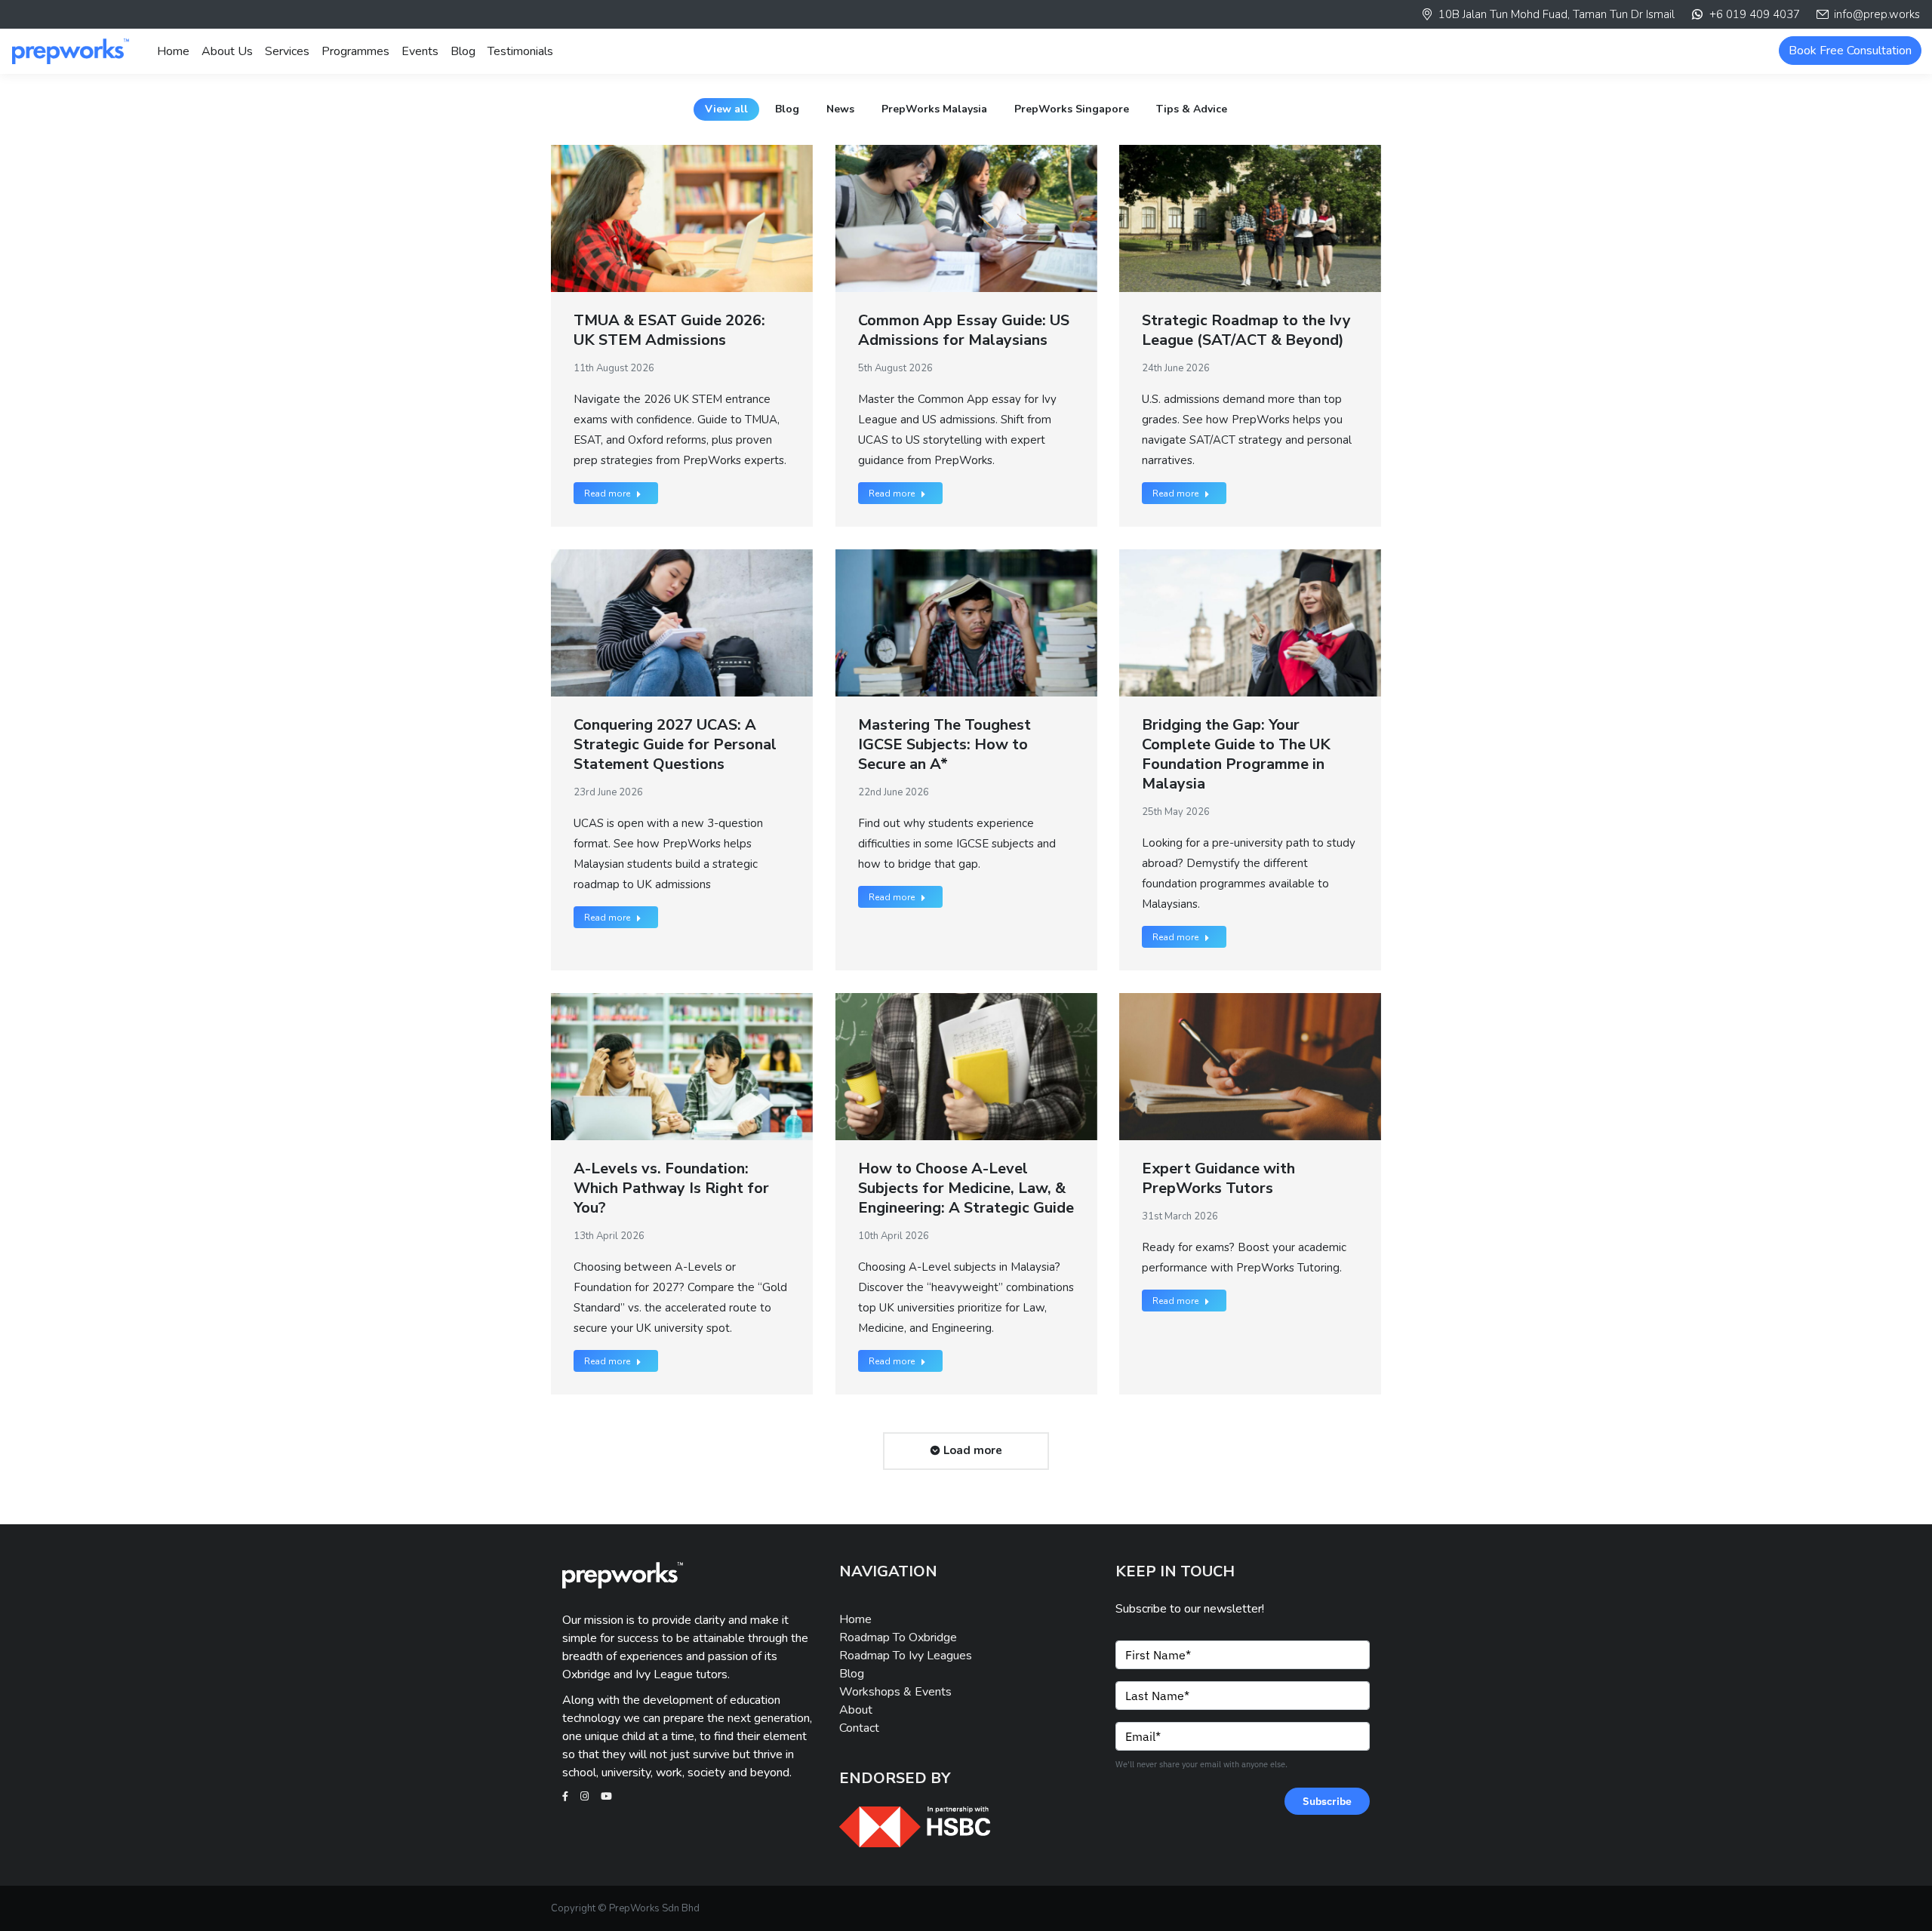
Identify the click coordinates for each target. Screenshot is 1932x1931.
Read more (607, 494)
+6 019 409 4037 (1754, 14)
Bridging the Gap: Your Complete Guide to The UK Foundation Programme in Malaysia (1236, 754)
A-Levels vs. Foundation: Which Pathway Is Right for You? (671, 1188)
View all (726, 109)
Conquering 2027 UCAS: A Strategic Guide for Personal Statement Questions (675, 744)
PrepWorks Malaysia (934, 109)
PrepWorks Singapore (1072, 109)
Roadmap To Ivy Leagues (906, 1656)
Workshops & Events (895, 1692)
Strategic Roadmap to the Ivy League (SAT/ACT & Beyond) (1246, 330)
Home (855, 1619)
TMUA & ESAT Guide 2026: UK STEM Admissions (669, 330)
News (840, 109)
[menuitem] (173, 51)
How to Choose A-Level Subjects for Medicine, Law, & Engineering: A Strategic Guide (966, 1188)
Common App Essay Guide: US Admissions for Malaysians (964, 330)
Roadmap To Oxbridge (898, 1637)
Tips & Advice (1192, 109)
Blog (787, 109)
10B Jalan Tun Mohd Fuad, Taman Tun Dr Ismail (1557, 14)
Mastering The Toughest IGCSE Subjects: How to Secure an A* (944, 744)
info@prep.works (1877, 14)
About (856, 1710)
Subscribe (1327, 1801)
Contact (859, 1728)
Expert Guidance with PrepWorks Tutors (1218, 1178)
